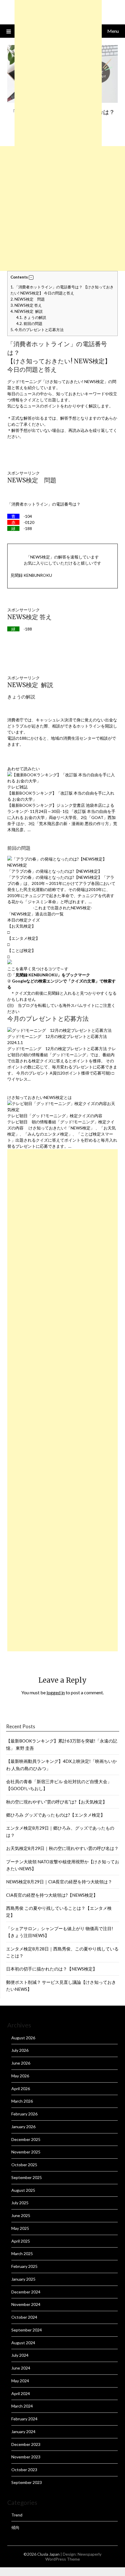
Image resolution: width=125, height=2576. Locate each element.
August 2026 (23, 2038)
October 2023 (24, 2470)
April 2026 (21, 2089)
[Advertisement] (63, 209)
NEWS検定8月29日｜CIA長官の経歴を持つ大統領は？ (59, 1882)
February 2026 (24, 2114)
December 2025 (26, 2139)
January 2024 (23, 2432)
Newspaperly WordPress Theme (74, 2557)
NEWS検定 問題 (28, 299)
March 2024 (22, 2406)
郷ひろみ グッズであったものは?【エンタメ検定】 (56, 1815)
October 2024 (24, 2317)
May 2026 (20, 2076)
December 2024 (26, 2292)
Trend (17, 2515)
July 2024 (20, 2355)
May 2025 (20, 2228)
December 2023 (26, 2444)
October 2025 (24, 2165)
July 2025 (20, 2203)
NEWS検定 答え (26, 305)
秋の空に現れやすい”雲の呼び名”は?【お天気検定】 (57, 1802)
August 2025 (23, 2190)
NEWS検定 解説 (27, 311)
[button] (31, 278)
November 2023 (26, 2457)
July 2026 (20, 2050)
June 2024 (21, 2368)
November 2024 (26, 2304)
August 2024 (23, 2343)
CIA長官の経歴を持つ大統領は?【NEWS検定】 (52, 1895)
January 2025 (23, 2279)
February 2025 (24, 2266)
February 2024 (24, 2419)
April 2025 (21, 2241)
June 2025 (21, 2215)
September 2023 (27, 2482)
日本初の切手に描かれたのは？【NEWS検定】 (52, 1969)
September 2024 (27, 2330)
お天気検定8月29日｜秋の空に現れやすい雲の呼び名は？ (62, 1848)
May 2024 (20, 2381)
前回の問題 (29, 324)
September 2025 (27, 2177)
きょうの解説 (31, 317)
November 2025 (26, 2152)
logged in (56, 1692)
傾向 (15, 2527)
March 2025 (22, 2253)
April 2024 (21, 2393)
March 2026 (22, 2101)
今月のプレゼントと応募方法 (37, 330)
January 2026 (23, 2127)
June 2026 (21, 2063)
